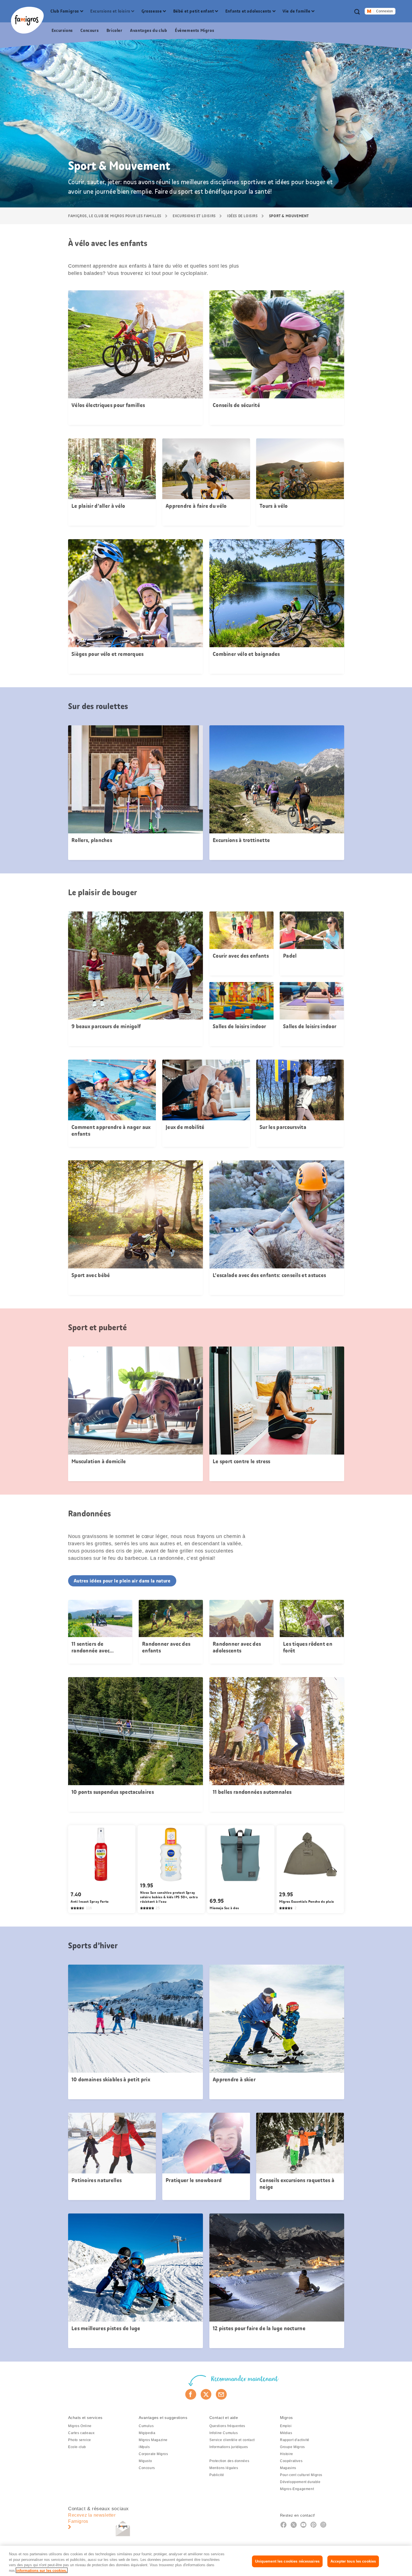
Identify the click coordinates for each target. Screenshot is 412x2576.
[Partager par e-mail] (221, 2394)
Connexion (385, 11)
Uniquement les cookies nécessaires (287, 2561)
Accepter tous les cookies (353, 2561)
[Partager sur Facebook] (191, 2394)
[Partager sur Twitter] (206, 2394)
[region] (206, 2561)
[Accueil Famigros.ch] (27, 20)
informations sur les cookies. (42, 2570)
